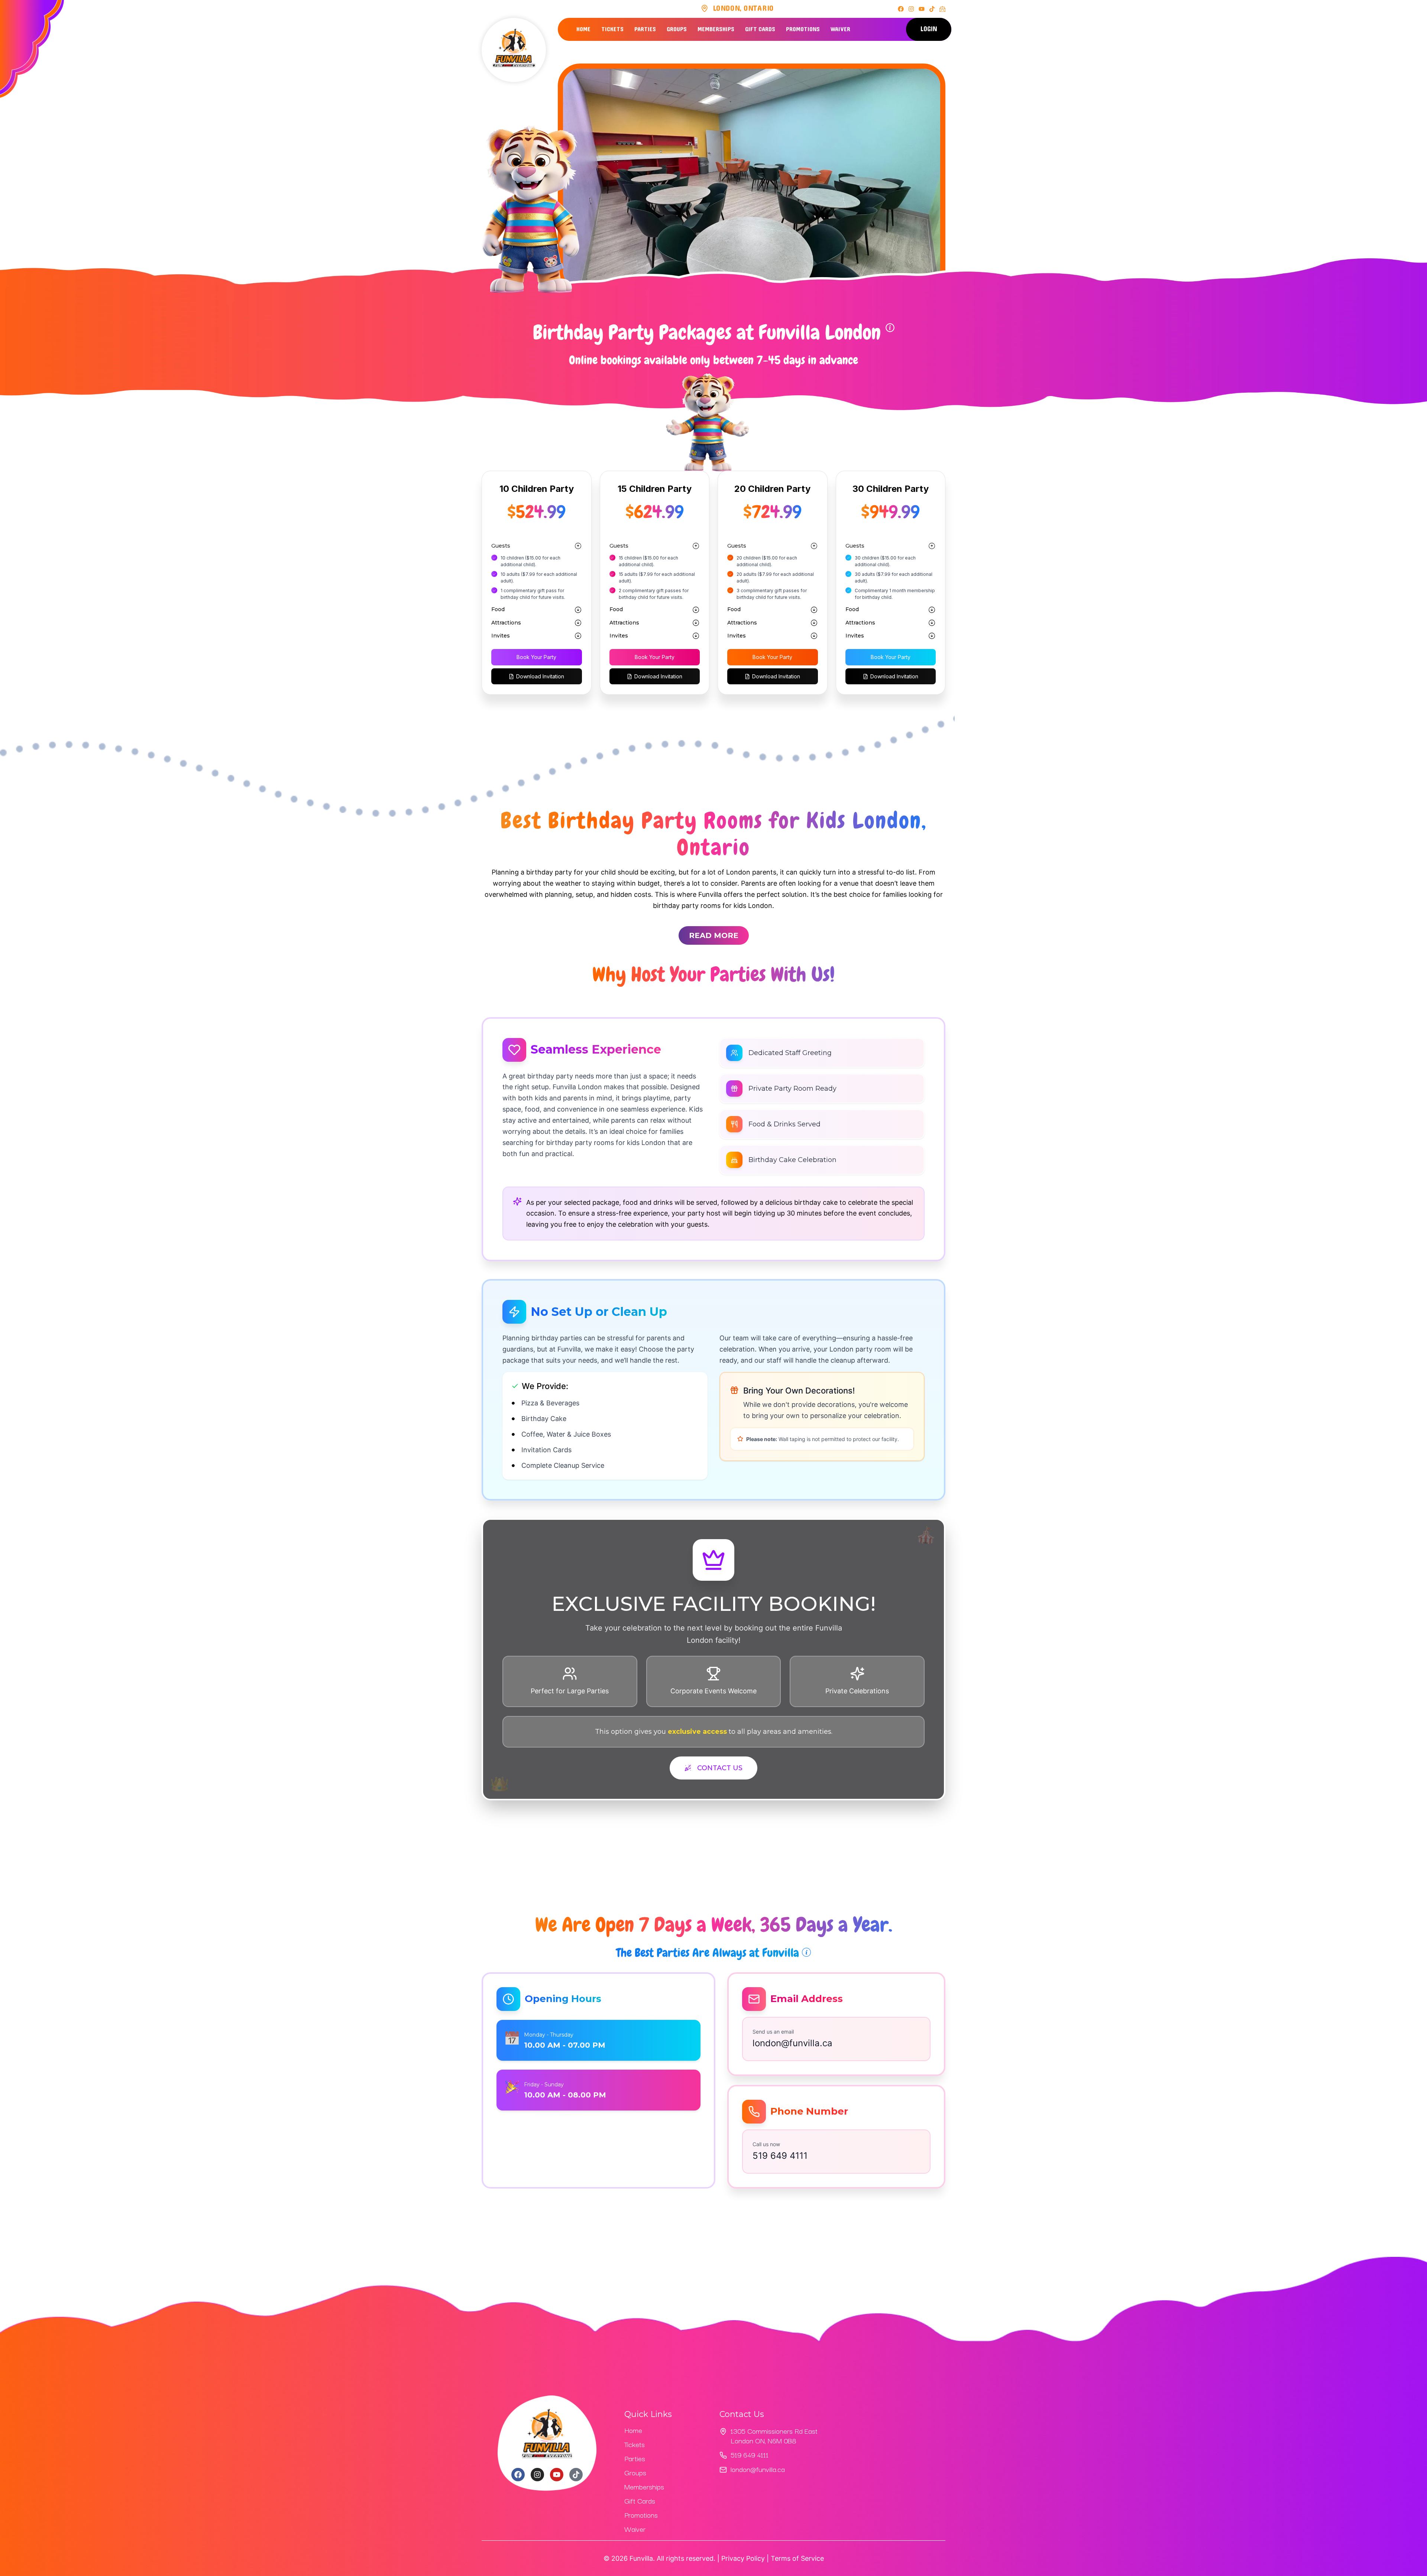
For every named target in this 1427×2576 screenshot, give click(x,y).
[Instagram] (911, 9)
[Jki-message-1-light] (942, 9)
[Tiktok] (932, 9)
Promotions (803, 29)
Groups (677, 29)
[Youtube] (922, 9)
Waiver (840, 29)
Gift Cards (760, 29)
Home (583, 29)
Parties (645, 29)
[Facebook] (901, 9)
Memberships (716, 29)
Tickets (612, 29)
